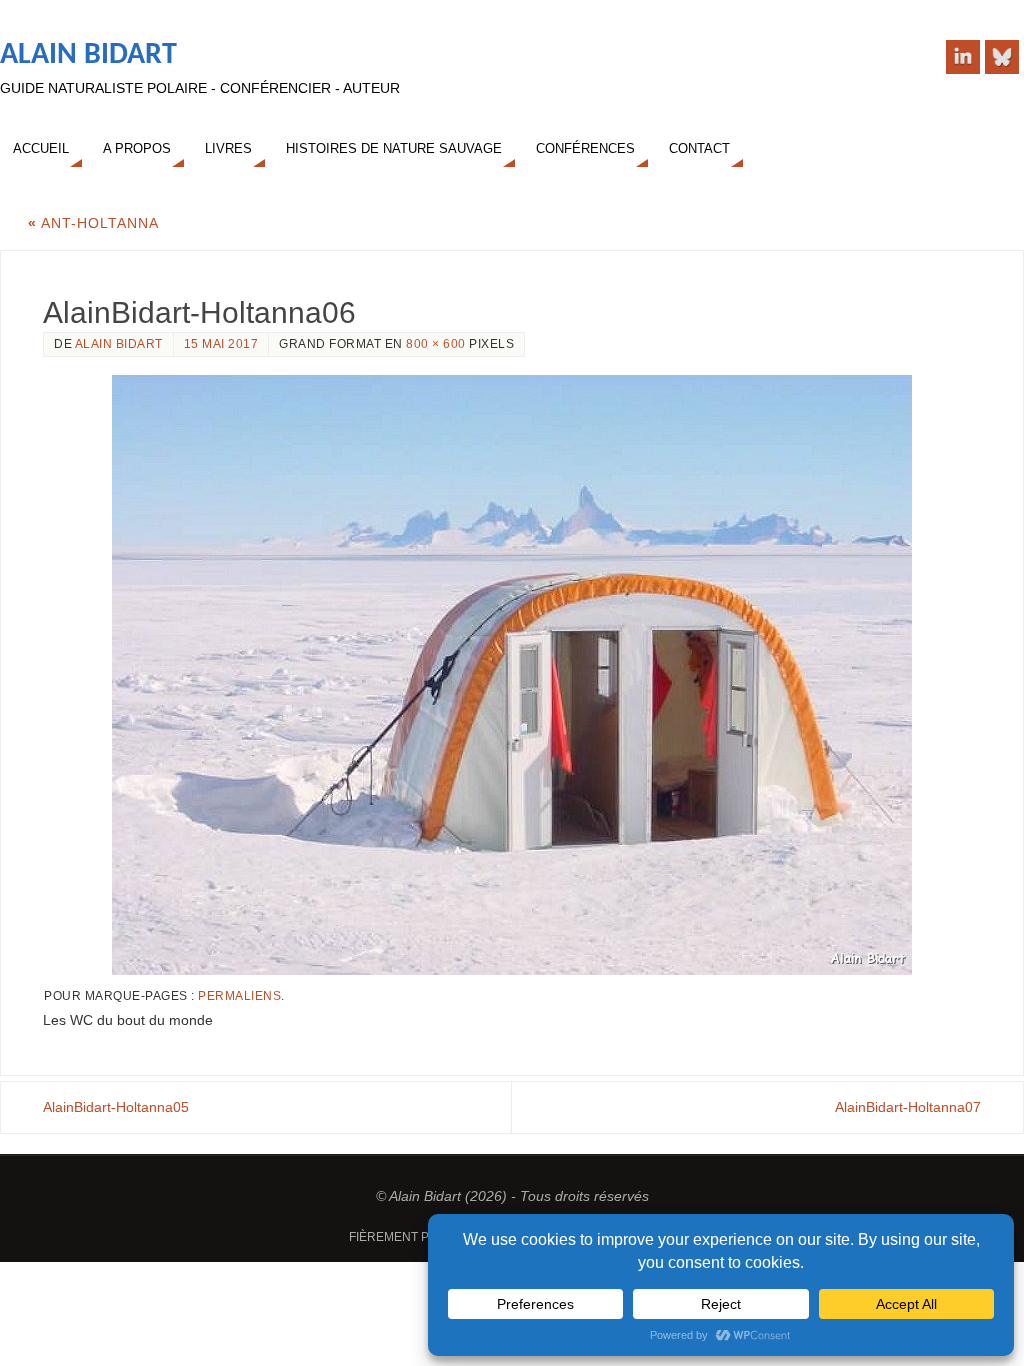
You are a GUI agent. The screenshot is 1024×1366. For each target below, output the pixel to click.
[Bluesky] (1002, 57)
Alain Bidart (88, 55)
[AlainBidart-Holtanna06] (512, 675)
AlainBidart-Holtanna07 (908, 1107)
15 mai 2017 (221, 344)
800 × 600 (436, 344)
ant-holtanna (93, 223)
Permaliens (239, 996)
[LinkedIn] (963, 57)
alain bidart (119, 344)
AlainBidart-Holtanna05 (116, 1107)
